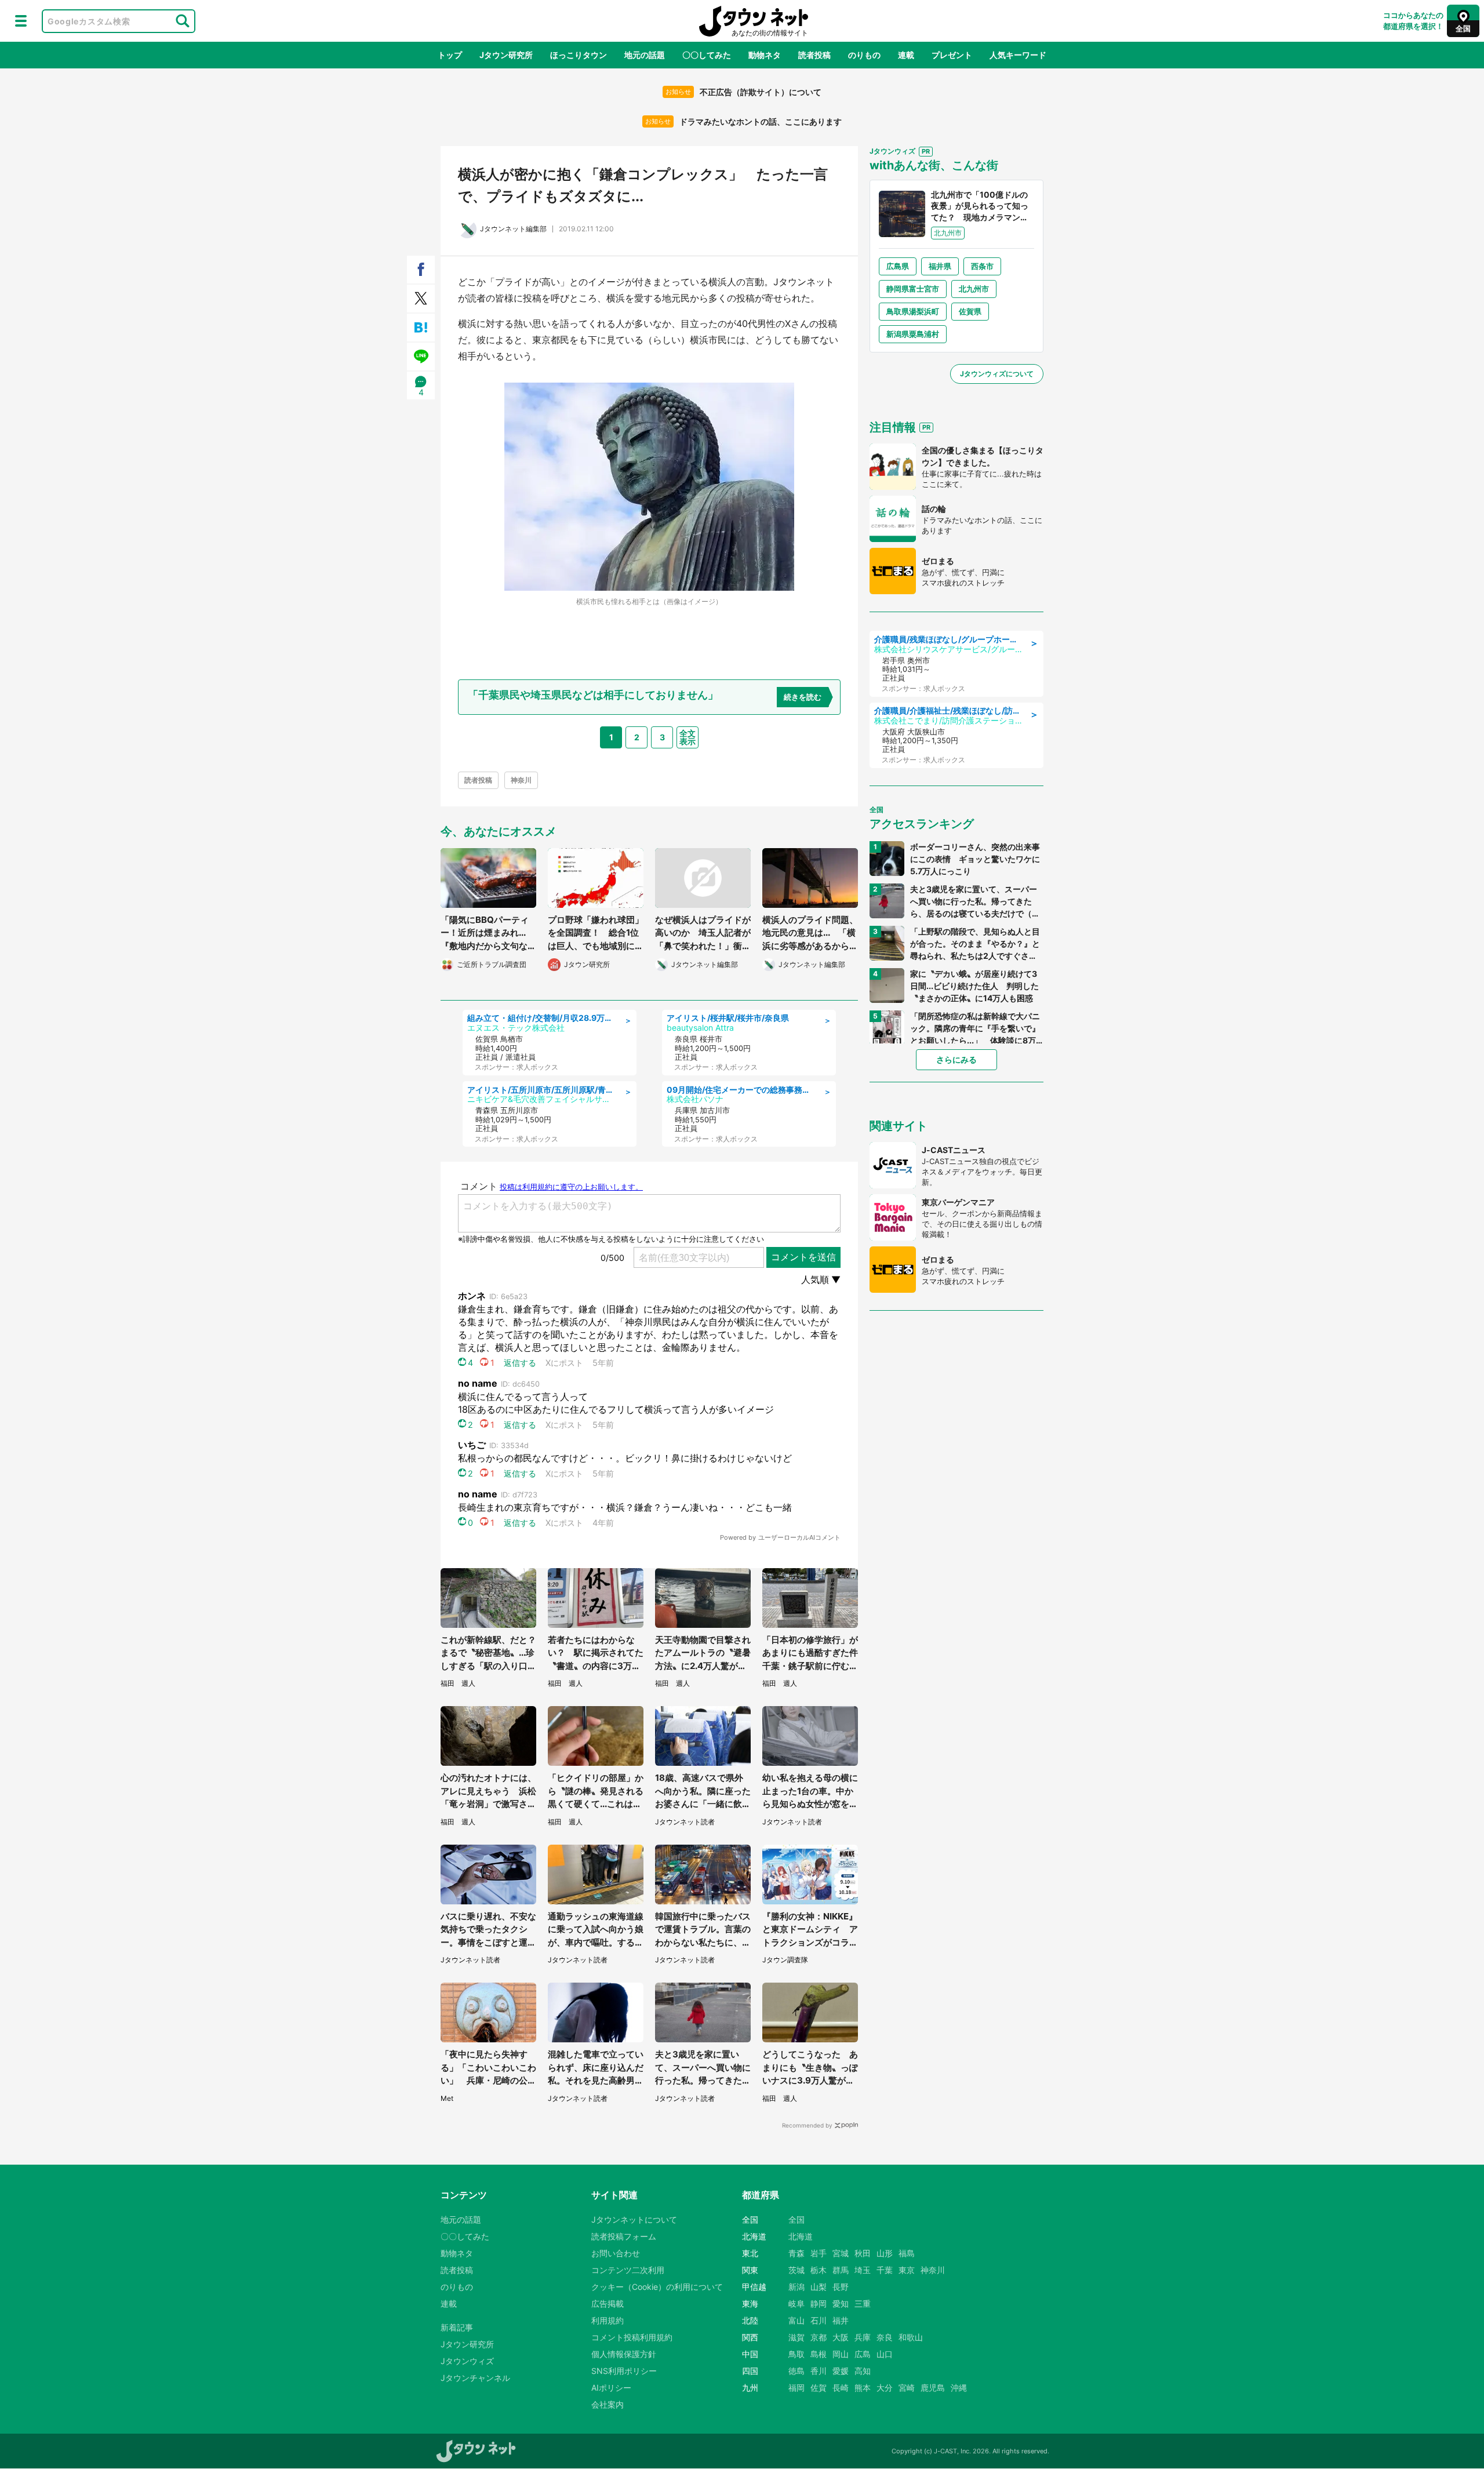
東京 (907, 2270)
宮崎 (907, 2388)
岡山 (841, 2354)
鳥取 (796, 2354)
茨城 (796, 2270)
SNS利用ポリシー (624, 2371)
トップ (450, 55)
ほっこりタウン (579, 55)
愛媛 (841, 2371)
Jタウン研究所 (506, 55)
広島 (863, 2354)
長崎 (841, 2388)
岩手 (819, 2253)
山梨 (819, 2287)
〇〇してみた (707, 55)
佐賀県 (970, 311)
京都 (819, 2337)
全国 (796, 2219)
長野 (841, 2287)
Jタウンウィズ (467, 2361)
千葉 (885, 2270)
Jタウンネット (754, 21)
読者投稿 (814, 55)
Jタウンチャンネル (475, 2378)
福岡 (796, 2388)
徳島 (796, 2371)
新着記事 (457, 2327)
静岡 (819, 2303)
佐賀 (819, 2388)
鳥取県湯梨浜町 (913, 311)
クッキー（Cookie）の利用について (657, 2287)
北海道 (801, 2236)
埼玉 (863, 2270)
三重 (863, 2303)
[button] (21, 21)
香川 (819, 2371)
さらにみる (956, 1059)
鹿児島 (933, 2388)
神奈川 (521, 780)
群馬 (841, 2270)
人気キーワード (1018, 55)
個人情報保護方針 (624, 2354)
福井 (841, 2320)
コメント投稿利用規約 (632, 2337)
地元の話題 (645, 55)
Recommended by (807, 2125)
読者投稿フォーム (624, 2236)
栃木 (819, 2270)
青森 (796, 2253)
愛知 (841, 2303)
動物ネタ (765, 55)
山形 (885, 2253)
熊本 (863, 2388)
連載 (906, 55)
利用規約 (608, 2320)
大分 (885, 2388)
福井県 (940, 266)
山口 (885, 2354)
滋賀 (796, 2337)
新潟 (796, 2287)
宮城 (841, 2253)
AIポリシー (611, 2388)
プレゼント (952, 55)
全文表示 (688, 737)
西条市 (982, 266)
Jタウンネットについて (634, 2219)
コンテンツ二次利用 (628, 2270)
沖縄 (959, 2388)
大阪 (841, 2337)
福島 (907, 2253)
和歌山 (911, 2337)
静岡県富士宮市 (913, 289)
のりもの (864, 55)
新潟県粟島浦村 (913, 334)
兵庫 (863, 2337)
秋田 (863, 2253)
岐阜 (796, 2303)
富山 (796, 2320)
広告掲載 (608, 2303)
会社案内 (608, 2404)
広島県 (898, 266)
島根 (819, 2354)
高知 (863, 2371)
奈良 (885, 2337)
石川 (819, 2320)
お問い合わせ (616, 2253)
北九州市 (974, 289)
